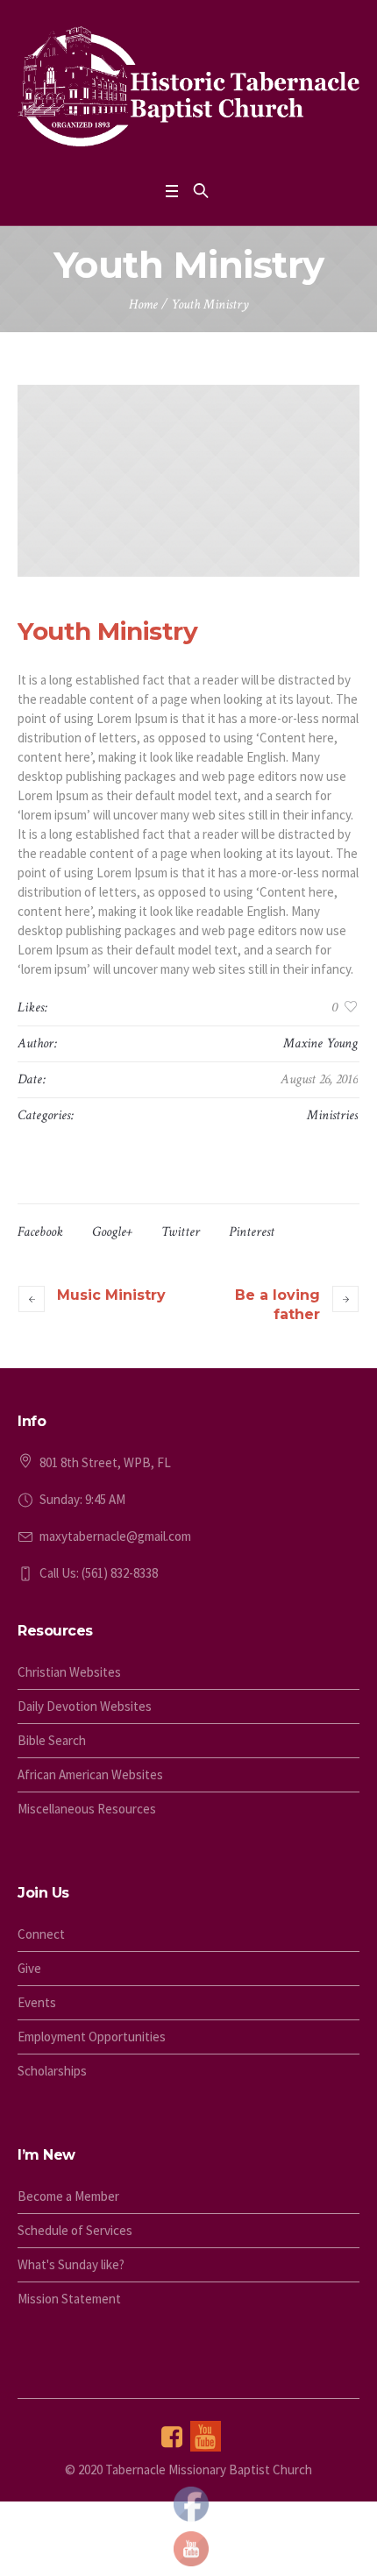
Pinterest (252, 1232)
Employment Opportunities (92, 2037)
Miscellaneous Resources (87, 1809)
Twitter (181, 1232)
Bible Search (52, 1740)
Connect (41, 1934)
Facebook (40, 1232)
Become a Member (68, 2196)
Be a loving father (277, 1305)
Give (29, 1968)
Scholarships (52, 2071)
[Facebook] (172, 2436)
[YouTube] (206, 2436)
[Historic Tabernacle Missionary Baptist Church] (188, 86)
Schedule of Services (75, 2230)
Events (37, 2002)
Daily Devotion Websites (85, 1706)
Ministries (332, 1115)
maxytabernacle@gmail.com (115, 1536)
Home (143, 305)
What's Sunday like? (71, 2264)
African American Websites (90, 1774)
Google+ (112, 1232)
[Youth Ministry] (188, 481)
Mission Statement (69, 2299)
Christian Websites (69, 1672)
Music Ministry (111, 1295)
